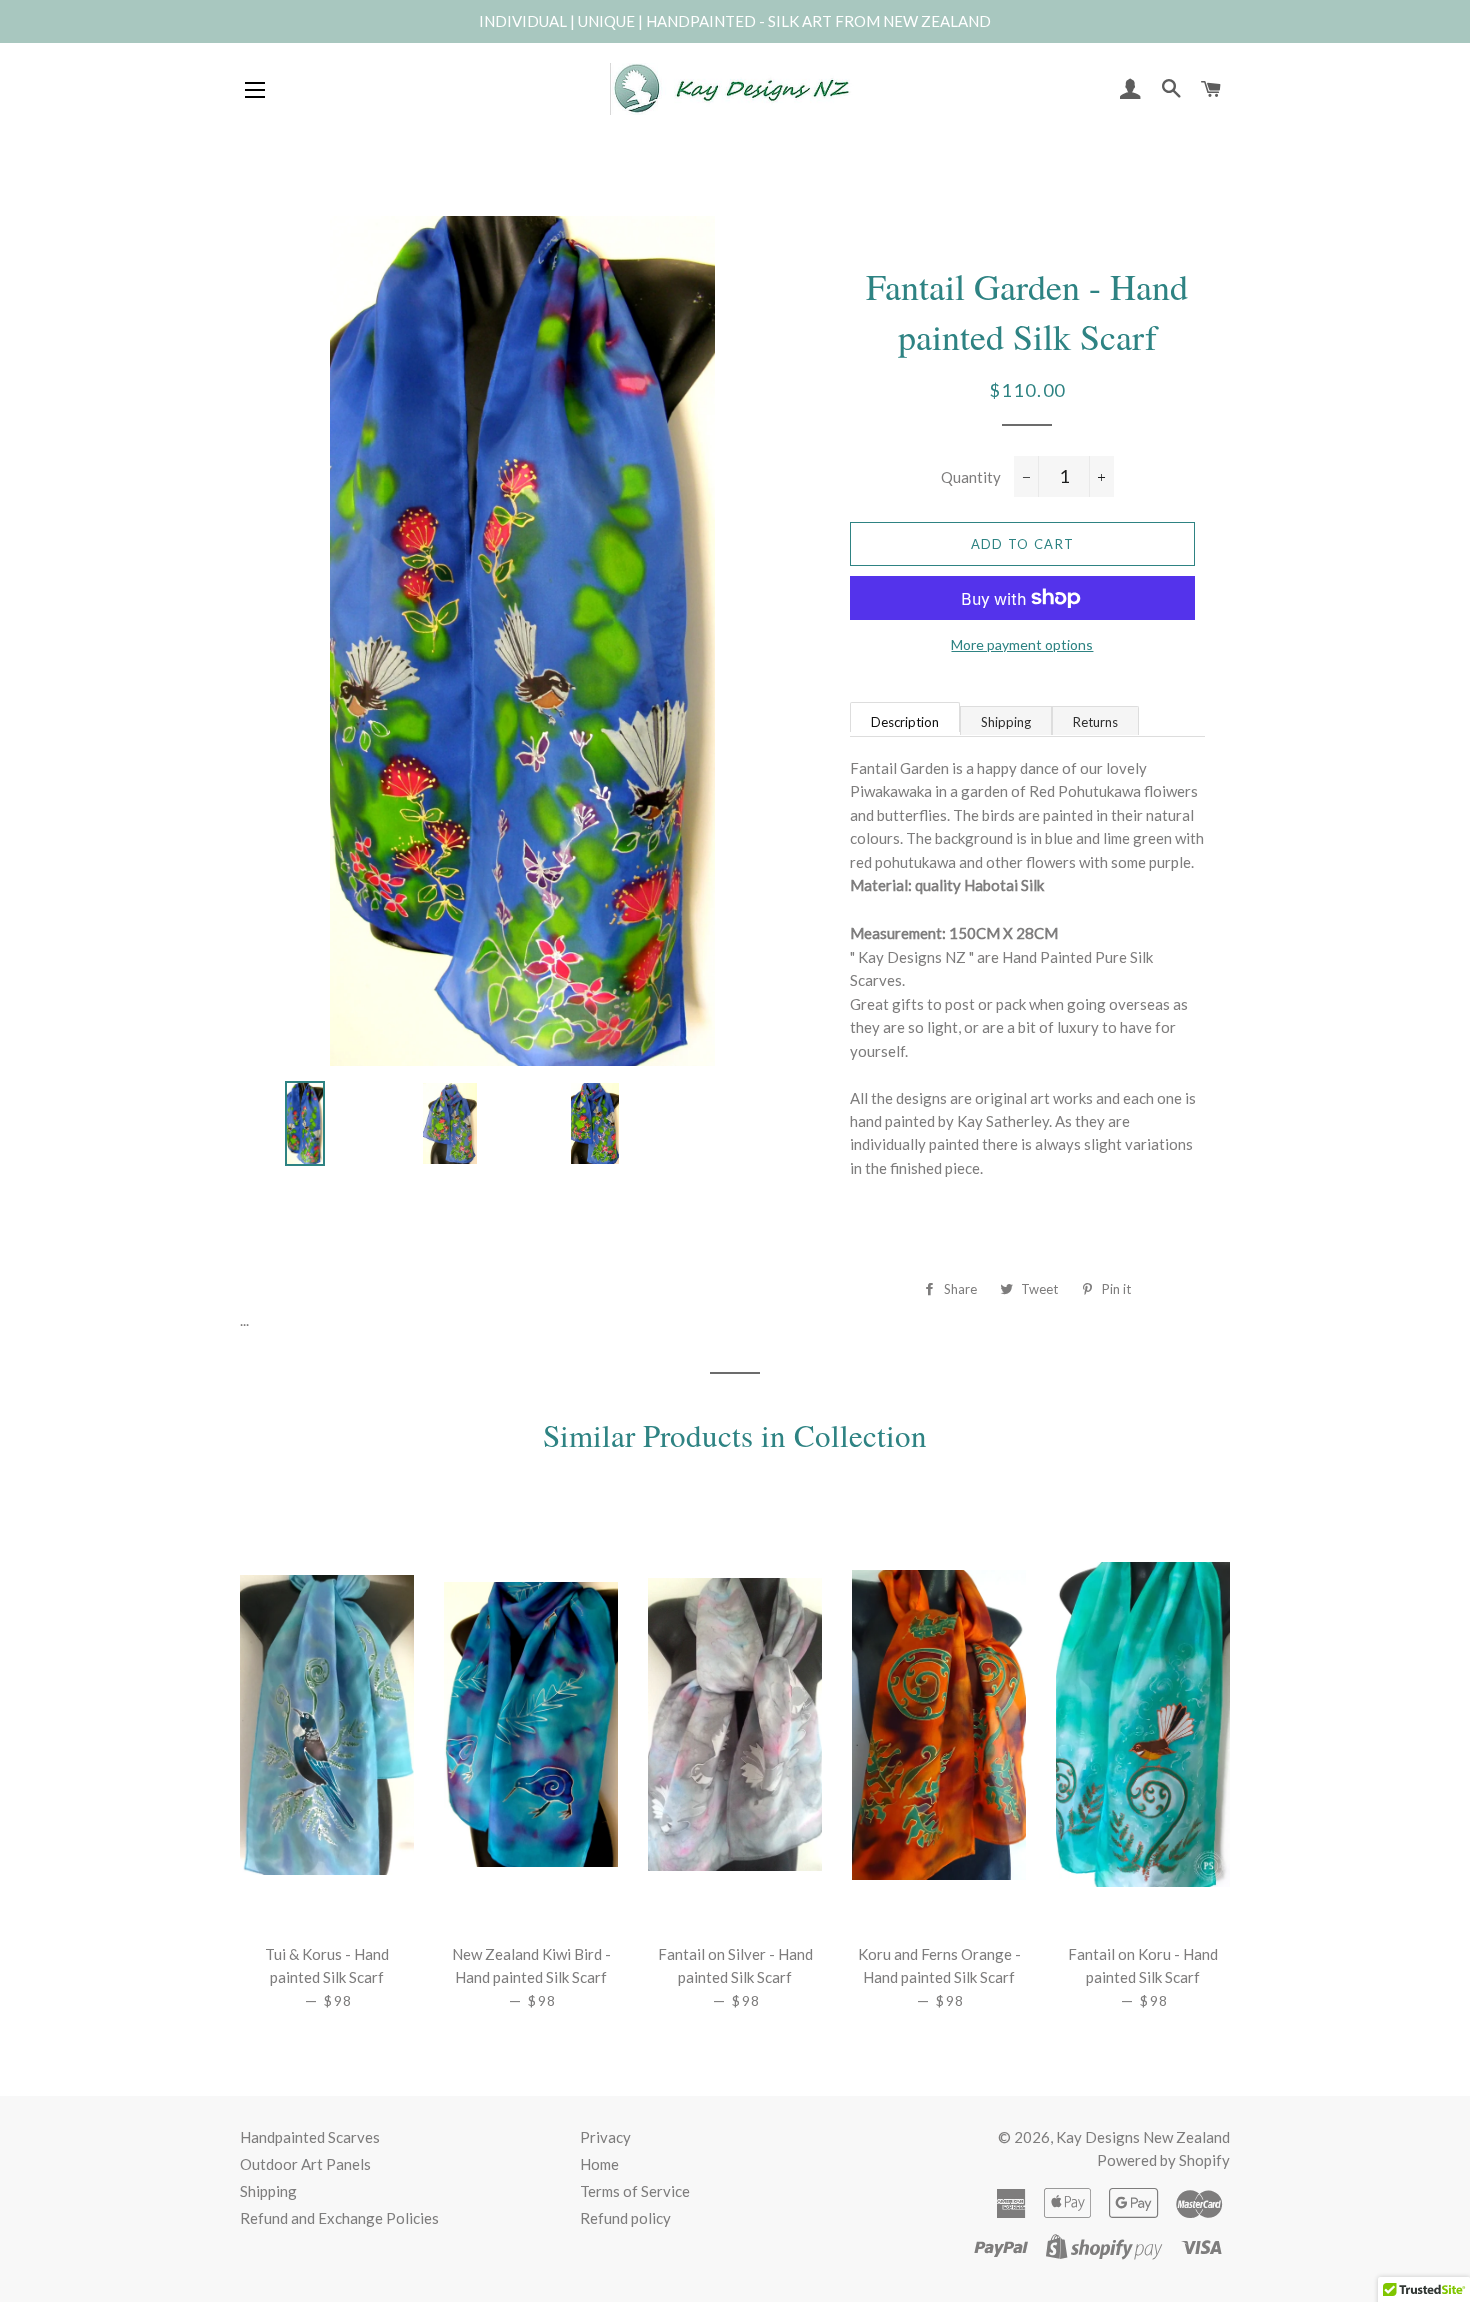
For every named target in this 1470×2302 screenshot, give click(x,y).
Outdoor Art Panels (305, 2164)
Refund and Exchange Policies (339, 2218)
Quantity (971, 477)
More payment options (1022, 644)
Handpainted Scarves (310, 2137)
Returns (1095, 722)
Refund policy (625, 2218)
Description (905, 722)
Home (599, 2164)
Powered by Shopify (1163, 2160)
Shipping (1006, 722)
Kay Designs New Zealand (1143, 2137)
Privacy (605, 2137)
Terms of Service (635, 2191)
